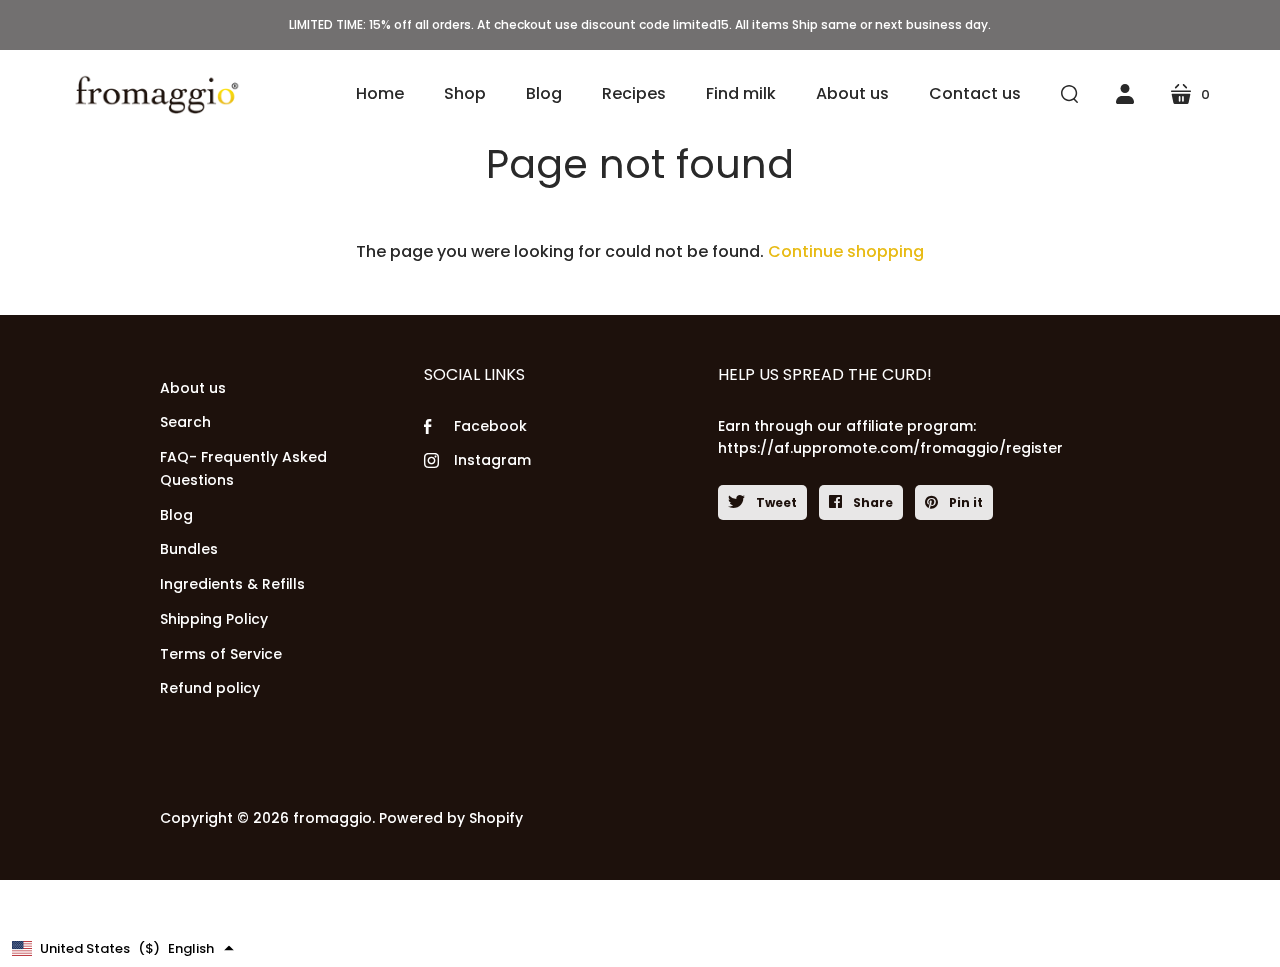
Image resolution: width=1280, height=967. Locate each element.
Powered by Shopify (451, 818)
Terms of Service (221, 654)
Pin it (964, 502)
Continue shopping (846, 251)
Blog (176, 515)
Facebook (490, 426)
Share (871, 502)
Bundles (189, 549)
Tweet (775, 502)
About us (193, 388)
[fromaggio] (155, 94)
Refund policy (210, 688)
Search (185, 422)
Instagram (492, 460)
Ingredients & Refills (232, 584)
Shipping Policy (214, 619)
